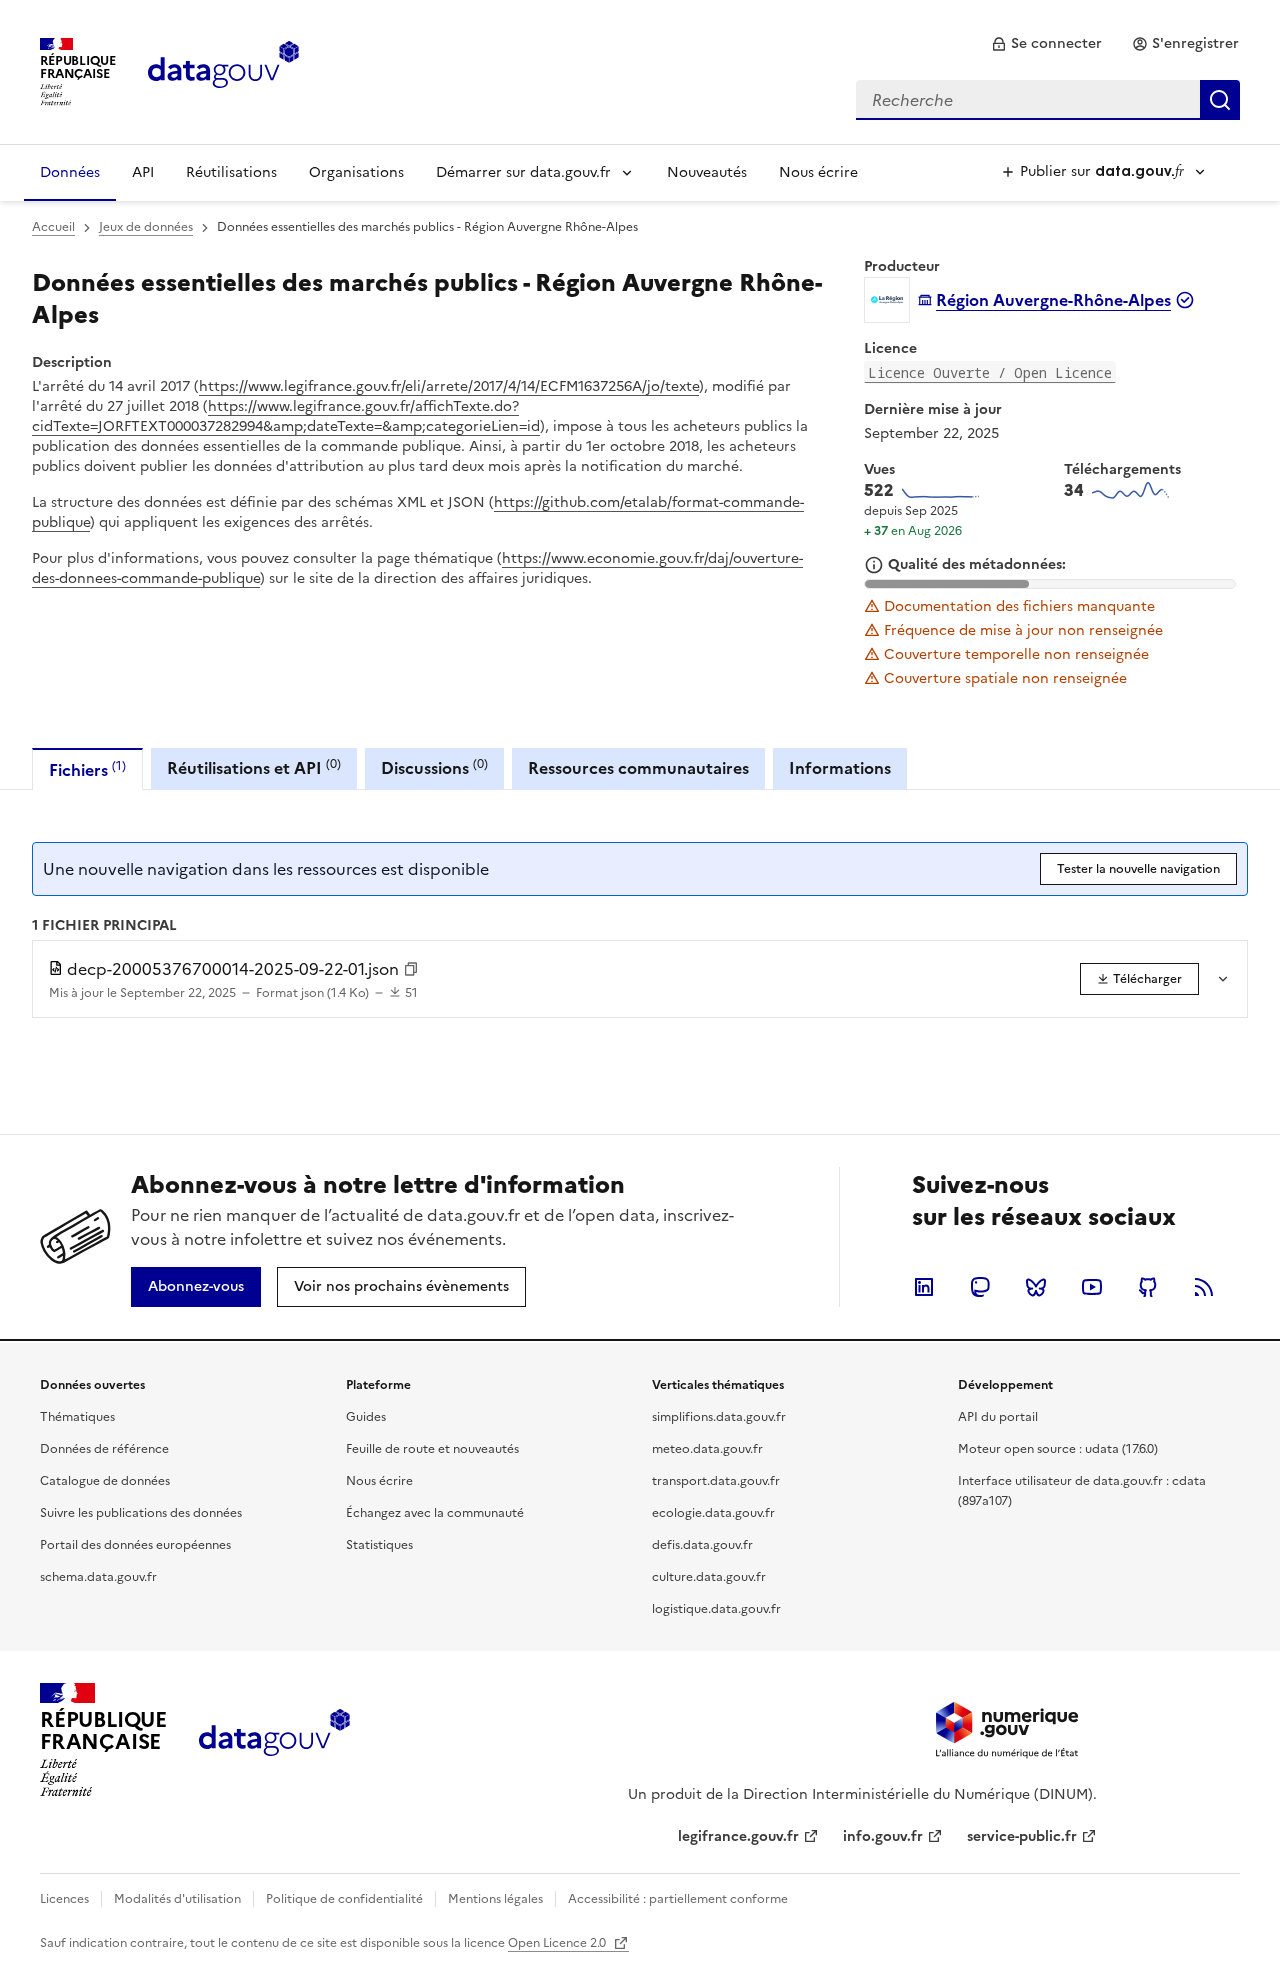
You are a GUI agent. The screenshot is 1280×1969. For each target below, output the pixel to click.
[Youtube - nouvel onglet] (1092, 1287)
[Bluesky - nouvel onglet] (1036, 1287)
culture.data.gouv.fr (709, 1577)
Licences (64, 1899)
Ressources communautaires (638, 768)
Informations (840, 768)
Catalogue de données (105, 1481)
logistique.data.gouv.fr (716, 1609)
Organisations (356, 172)
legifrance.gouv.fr (738, 1836)
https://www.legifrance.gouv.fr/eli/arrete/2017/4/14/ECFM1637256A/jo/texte (449, 386)
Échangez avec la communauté (435, 1513)
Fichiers (87, 769)
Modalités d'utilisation (177, 1899)
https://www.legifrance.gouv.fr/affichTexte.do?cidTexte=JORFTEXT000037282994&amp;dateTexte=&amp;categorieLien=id (286, 416)
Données (70, 172)
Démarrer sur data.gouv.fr (523, 172)
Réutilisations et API (254, 767)
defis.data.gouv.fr (702, 1545)
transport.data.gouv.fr (716, 1481)
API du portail (998, 1417)
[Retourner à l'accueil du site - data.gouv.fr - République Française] (274, 1740)
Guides (366, 1417)
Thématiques (77, 1417)
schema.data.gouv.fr (98, 1577)
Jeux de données (146, 227)
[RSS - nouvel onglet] (1204, 1287)
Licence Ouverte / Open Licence (990, 372)
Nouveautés (707, 172)
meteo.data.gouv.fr (707, 1449)
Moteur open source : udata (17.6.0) (1058, 1449)
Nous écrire (818, 172)
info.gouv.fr (883, 1836)
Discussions (434, 767)
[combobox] (1048, 100)
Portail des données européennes (135, 1545)
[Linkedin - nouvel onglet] (924, 1287)
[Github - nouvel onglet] (1148, 1287)
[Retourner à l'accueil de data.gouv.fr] (223, 70)
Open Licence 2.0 (558, 1943)
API (143, 172)
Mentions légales (495, 1899)
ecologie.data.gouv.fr (713, 1513)
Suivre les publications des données (141, 1513)
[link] (1046, 44)
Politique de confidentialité (344, 1899)
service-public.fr (1022, 1836)
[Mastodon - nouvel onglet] (980, 1287)
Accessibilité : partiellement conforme (678, 1899)
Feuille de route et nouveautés (432, 1449)
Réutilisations (231, 172)
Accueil (53, 227)
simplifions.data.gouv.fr (719, 1417)
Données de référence (104, 1449)
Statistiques (379, 1545)
